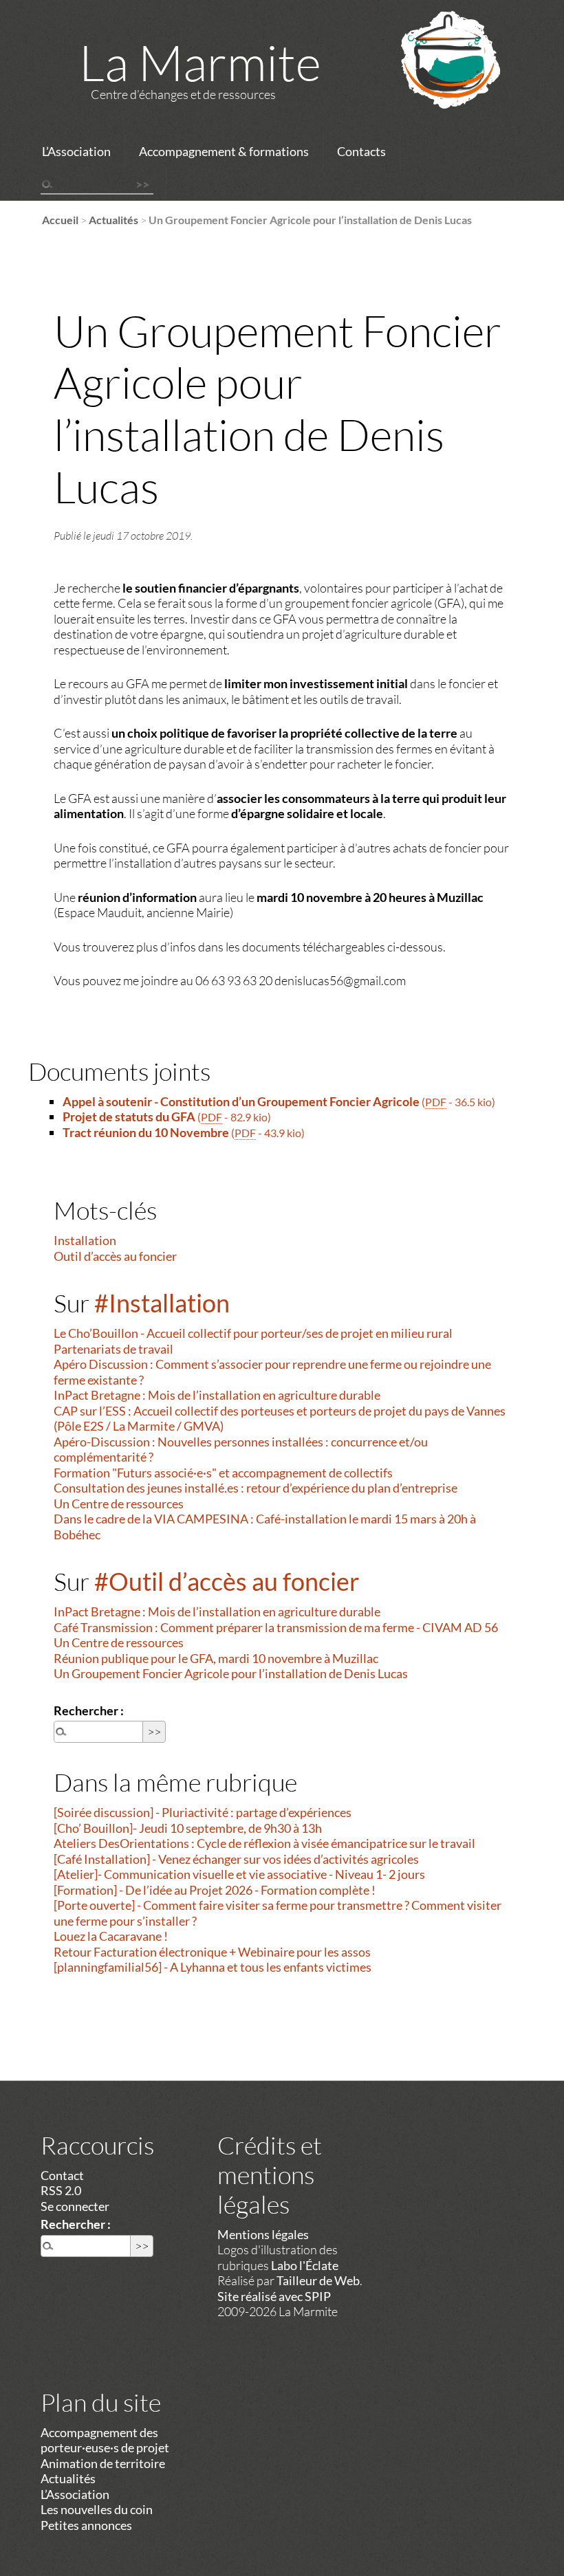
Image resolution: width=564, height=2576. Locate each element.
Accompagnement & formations (224, 151)
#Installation (162, 1303)
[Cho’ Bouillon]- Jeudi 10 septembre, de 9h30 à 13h (188, 1828)
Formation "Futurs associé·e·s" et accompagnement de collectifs (223, 1473)
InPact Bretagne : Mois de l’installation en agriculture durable (217, 1395)
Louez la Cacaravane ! (111, 1936)
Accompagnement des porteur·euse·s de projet (105, 2440)
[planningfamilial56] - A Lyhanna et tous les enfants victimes (213, 1967)
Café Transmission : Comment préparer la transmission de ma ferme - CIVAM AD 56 (276, 1627)
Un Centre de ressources (119, 1504)
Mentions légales (263, 2234)
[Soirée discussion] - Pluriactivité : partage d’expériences (203, 1812)
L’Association (76, 151)
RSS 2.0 (61, 2190)
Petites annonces (86, 2525)
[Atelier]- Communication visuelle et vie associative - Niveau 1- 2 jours (239, 1874)
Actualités (113, 220)
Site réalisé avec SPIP (274, 2296)
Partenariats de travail (113, 1349)
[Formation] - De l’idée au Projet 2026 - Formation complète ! (215, 1890)
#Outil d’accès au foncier (227, 1581)
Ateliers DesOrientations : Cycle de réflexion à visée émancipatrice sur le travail (264, 1843)
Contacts (361, 151)
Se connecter (75, 2206)
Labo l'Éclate (305, 2265)
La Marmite (200, 62)
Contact (62, 2175)
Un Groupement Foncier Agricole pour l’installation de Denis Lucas (231, 1673)
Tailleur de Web (318, 2280)
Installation (85, 1240)
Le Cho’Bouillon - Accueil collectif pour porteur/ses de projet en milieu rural (253, 1333)
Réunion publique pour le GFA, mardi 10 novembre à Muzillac (216, 1658)
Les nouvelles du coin (97, 2509)
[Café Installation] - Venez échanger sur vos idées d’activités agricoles (236, 1859)
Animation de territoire (103, 2463)
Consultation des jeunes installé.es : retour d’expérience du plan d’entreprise (256, 1488)
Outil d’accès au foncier (115, 1256)
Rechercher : (89, 1710)
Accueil (60, 220)
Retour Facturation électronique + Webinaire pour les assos (212, 1952)
